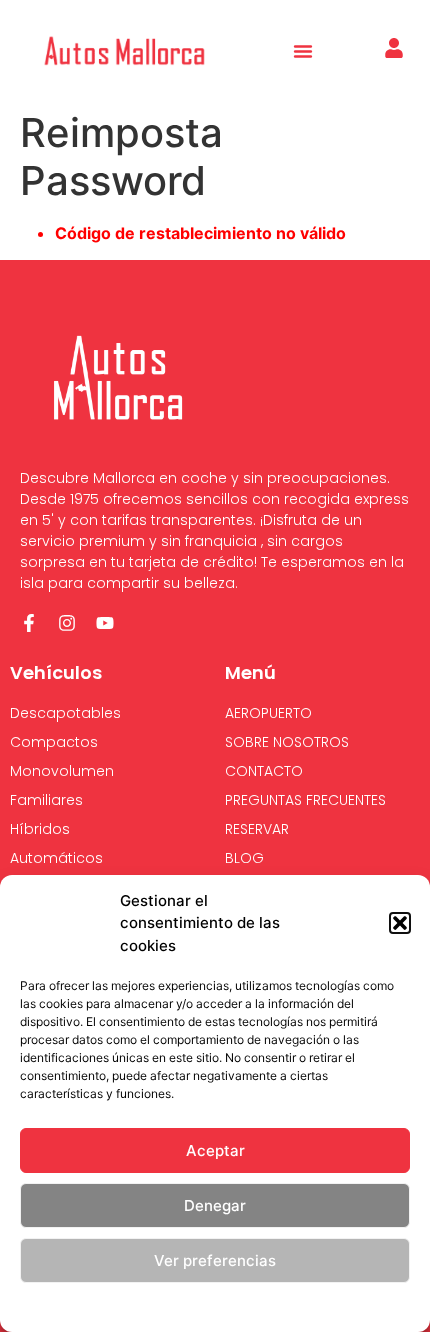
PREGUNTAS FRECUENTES (305, 800)
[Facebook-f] (29, 623)
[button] (400, 923)
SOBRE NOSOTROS (287, 742)
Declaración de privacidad (254, 1306)
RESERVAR (257, 829)
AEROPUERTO (268, 713)
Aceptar (215, 1150)
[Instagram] (67, 623)
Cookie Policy (132, 1306)
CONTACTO (264, 771)
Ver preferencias (215, 1260)
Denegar (215, 1205)
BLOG (244, 858)
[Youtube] (105, 623)
